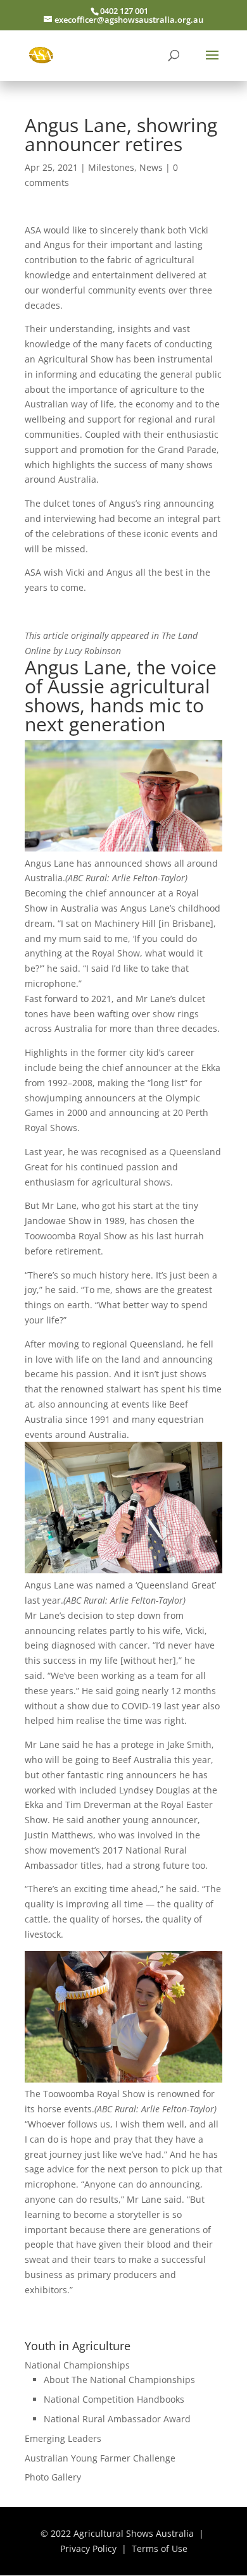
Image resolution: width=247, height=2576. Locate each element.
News (151, 167)
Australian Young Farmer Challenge (100, 2458)
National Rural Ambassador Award (117, 2419)
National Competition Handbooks (114, 2399)
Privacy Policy (88, 2548)
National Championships (77, 2365)
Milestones (111, 167)
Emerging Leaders (63, 2438)
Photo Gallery (53, 2477)
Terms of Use (160, 2548)
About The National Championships (119, 2380)
